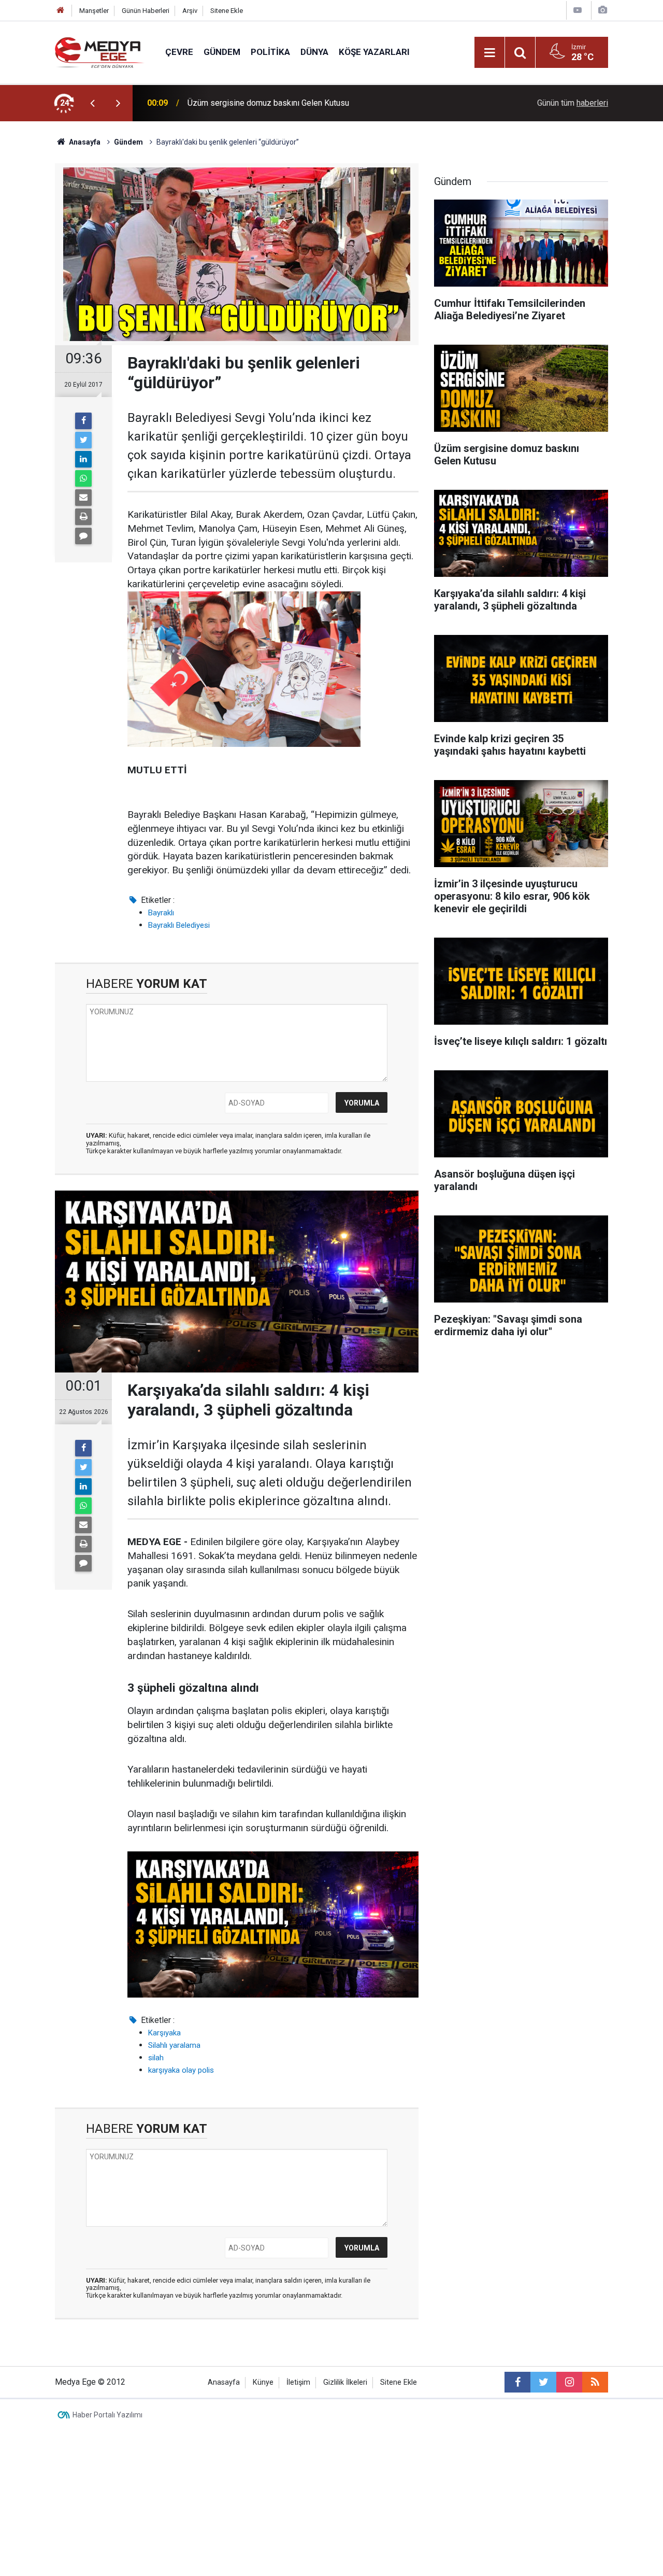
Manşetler (94, 11)
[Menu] (489, 53)
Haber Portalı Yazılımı (107, 2415)
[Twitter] (83, 440)
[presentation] (92, 103)
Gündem (222, 52)
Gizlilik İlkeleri (345, 2382)
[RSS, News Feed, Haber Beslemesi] (595, 2382)
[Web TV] (578, 10)
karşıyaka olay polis (181, 2070)
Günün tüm (573, 103)
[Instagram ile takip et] (569, 2382)
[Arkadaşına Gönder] (83, 498)
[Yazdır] (83, 517)
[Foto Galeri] (602, 10)
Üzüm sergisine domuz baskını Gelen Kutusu (268, 103)
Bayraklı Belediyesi (179, 925)
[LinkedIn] (83, 459)
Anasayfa (224, 2382)
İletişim (298, 2382)
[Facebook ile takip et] (517, 2382)
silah (156, 2058)
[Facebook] (83, 421)
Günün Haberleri (146, 11)
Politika (270, 52)
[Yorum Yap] (83, 536)
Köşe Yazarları (374, 52)
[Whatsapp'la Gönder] (83, 478)
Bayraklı (161, 913)
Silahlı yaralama (174, 2045)
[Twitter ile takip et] (543, 2382)
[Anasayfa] (61, 11)
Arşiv (190, 11)
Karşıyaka (164, 2033)
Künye (263, 2382)
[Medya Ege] (100, 52)
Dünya (314, 52)
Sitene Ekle (227, 11)
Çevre (179, 52)
